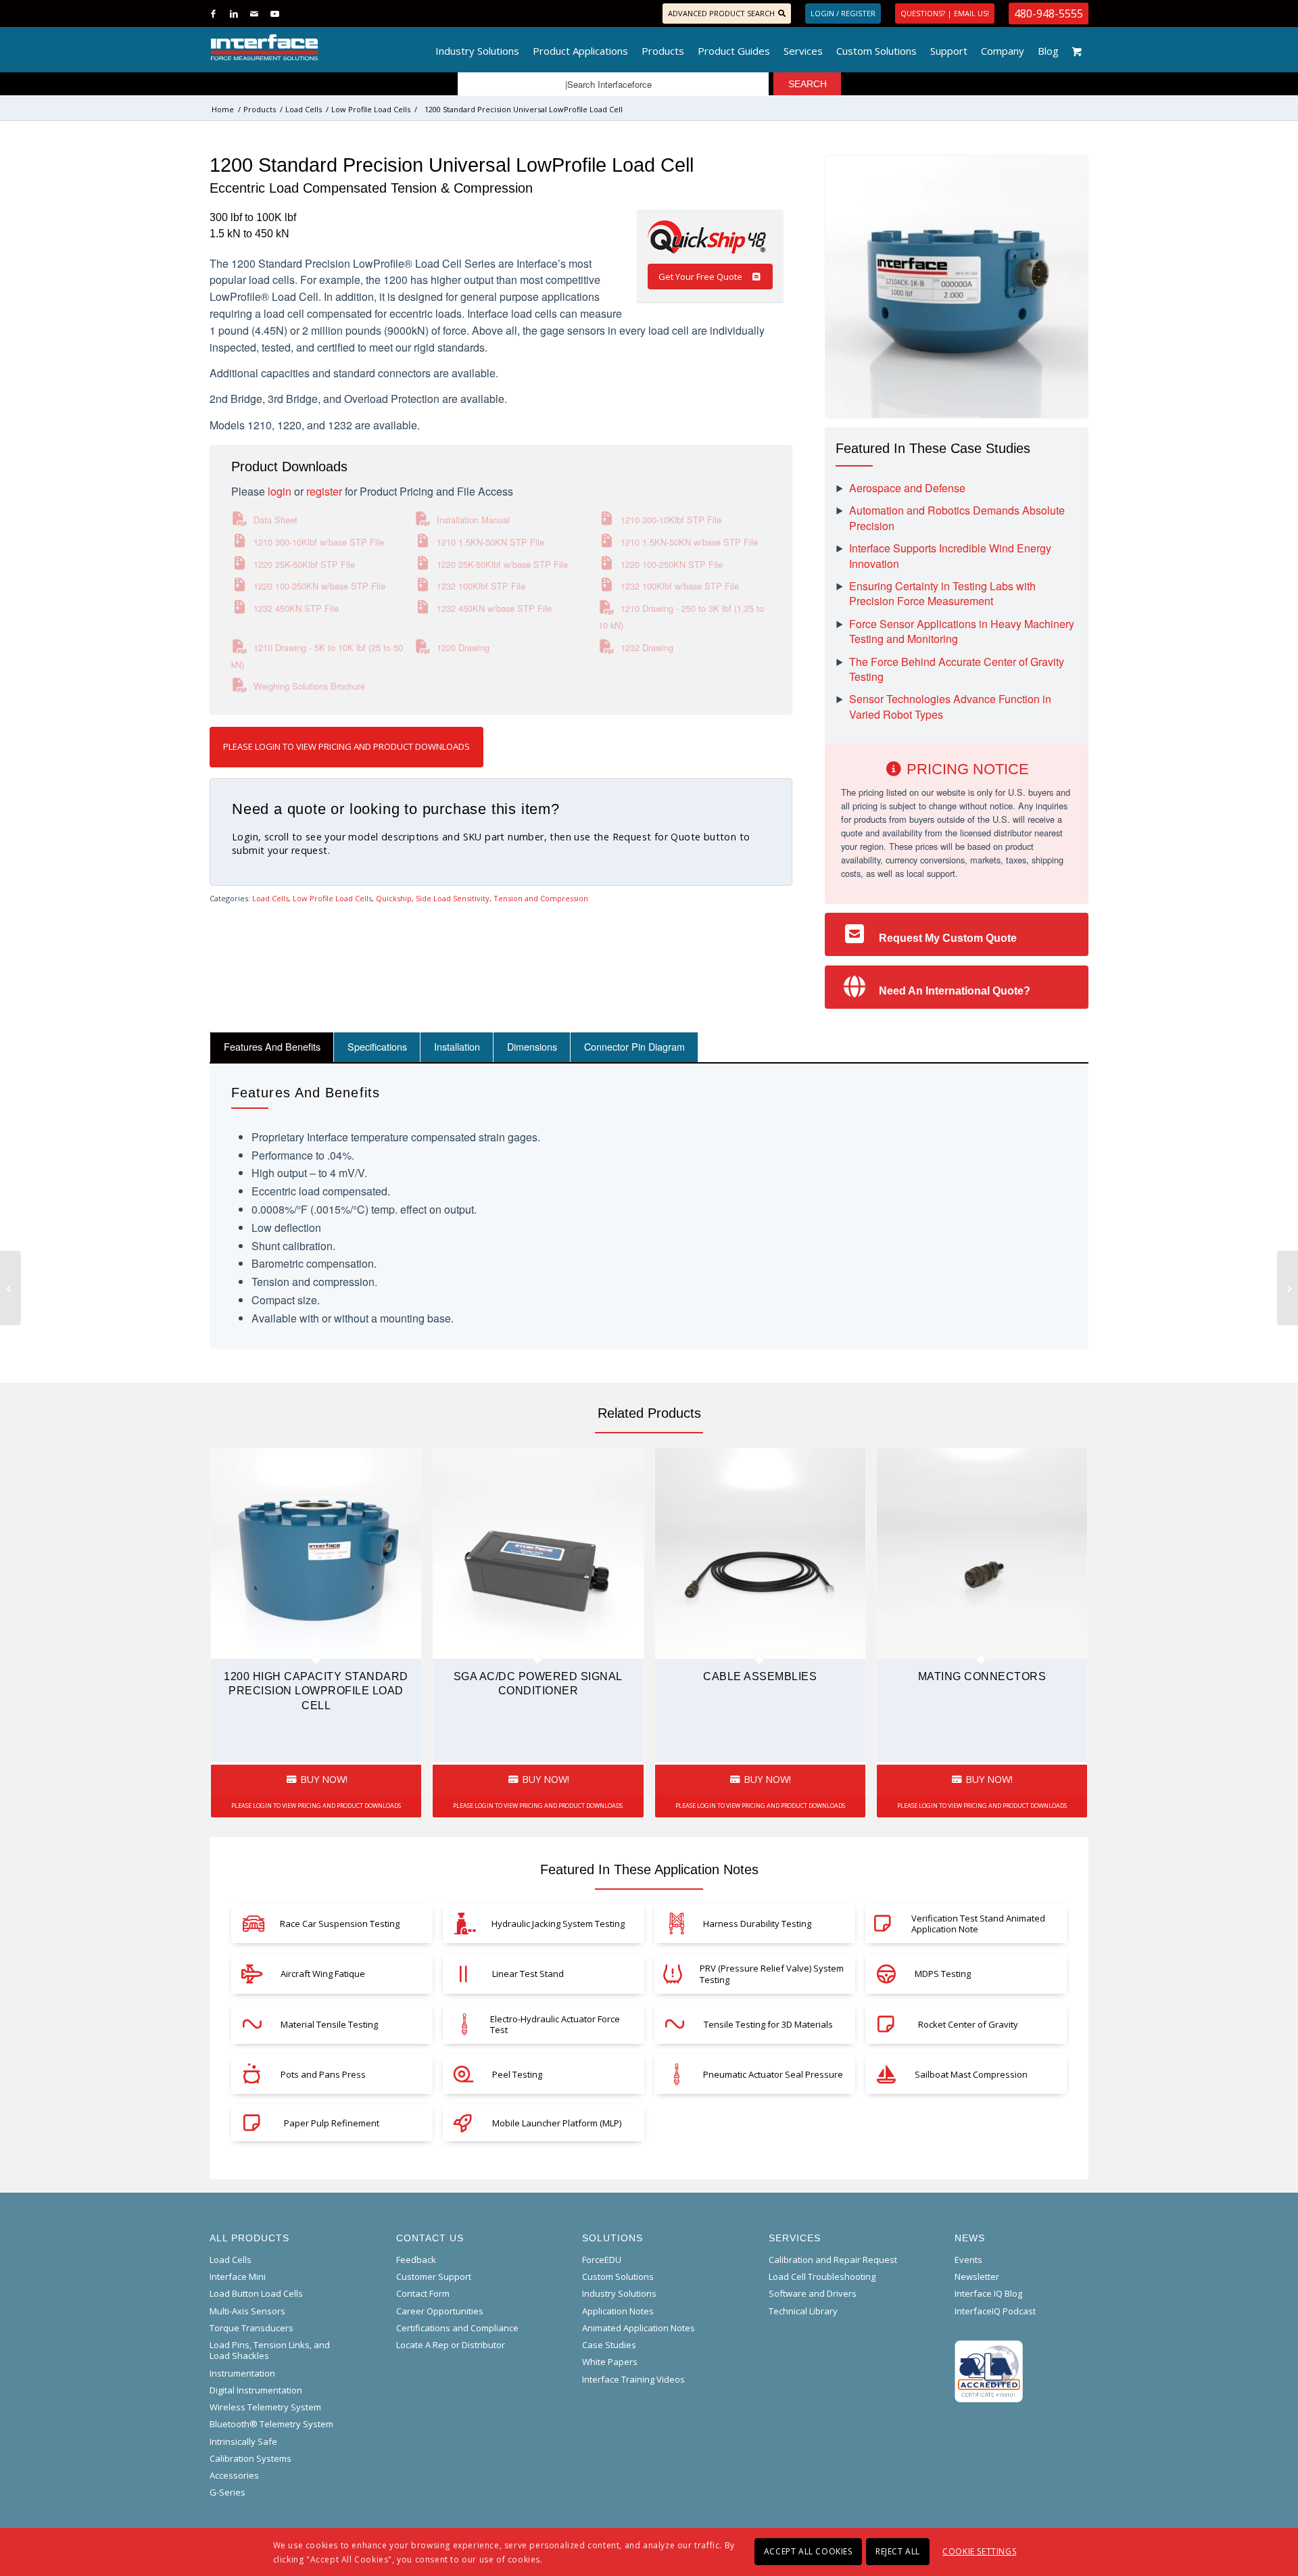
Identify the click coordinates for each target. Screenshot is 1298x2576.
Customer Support (434, 2276)
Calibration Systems (250, 2458)
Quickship (394, 898)
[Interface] (309, 47)
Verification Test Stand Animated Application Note (978, 1924)
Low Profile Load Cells (332, 898)
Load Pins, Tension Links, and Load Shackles (270, 2350)
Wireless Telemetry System (265, 2407)
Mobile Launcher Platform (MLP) (557, 2123)
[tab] (272, 1047)
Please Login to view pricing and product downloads (346, 746)
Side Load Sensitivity (453, 898)
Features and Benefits (272, 1046)
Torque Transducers (251, 2328)
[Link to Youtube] (274, 14)
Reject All (898, 2551)
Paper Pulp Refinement (332, 2123)
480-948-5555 (1049, 14)
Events (968, 2260)
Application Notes (618, 2311)
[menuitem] (477, 47)
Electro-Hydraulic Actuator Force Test (555, 2024)
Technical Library (803, 2311)
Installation (457, 1046)
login (280, 491)
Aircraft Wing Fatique (323, 1974)
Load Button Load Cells (256, 2293)
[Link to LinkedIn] (234, 14)
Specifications (377, 1046)
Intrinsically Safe (243, 2441)
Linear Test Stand (528, 1974)
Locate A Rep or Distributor (451, 2345)
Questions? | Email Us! (945, 13)
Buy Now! (322, 1779)
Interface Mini (238, 2276)
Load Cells (270, 898)
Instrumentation (242, 2373)
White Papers (610, 2362)
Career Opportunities (440, 2311)
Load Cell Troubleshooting (822, 2276)
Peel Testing (517, 2074)
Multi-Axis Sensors (247, 2311)
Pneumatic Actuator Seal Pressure (773, 2074)
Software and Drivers (813, 2293)
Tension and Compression (541, 898)
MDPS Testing (943, 1974)
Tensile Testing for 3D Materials (768, 2024)
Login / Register (843, 13)
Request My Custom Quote (948, 938)
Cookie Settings (979, 2551)
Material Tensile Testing (329, 2024)
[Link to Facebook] (213, 14)
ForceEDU (602, 2260)
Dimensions (532, 1046)
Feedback (416, 2260)
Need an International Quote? (955, 991)
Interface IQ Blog (988, 2293)
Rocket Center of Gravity (968, 2024)
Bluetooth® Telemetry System (271, 2424)
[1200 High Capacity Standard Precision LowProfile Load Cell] (10, 1288)
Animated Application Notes (639, 2328)
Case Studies (609, 2345)
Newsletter (977, 2276)
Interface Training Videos (633, 2379)
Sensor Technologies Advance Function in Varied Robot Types (950, 707)
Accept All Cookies (808, 2551)
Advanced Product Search (721, 13)
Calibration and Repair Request (833, 2260)
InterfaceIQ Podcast (995, 2311)
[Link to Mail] (254, 14)
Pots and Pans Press (323, 2074)
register (324, 491)
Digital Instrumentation (256, 2390)
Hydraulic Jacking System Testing (558, 1924)
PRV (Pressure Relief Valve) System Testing (772, 1974)
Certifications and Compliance (457, 2328)
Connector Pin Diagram (634, 1046)
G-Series (227, 2492)
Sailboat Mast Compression (971, 2074)
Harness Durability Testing (757, 1924)
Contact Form (423, 2293)
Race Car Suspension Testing (340, 1924)
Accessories (234, 2475)
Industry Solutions (619, 2293)
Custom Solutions (618, 2276)
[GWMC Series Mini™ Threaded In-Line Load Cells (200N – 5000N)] (1288, 1288)
